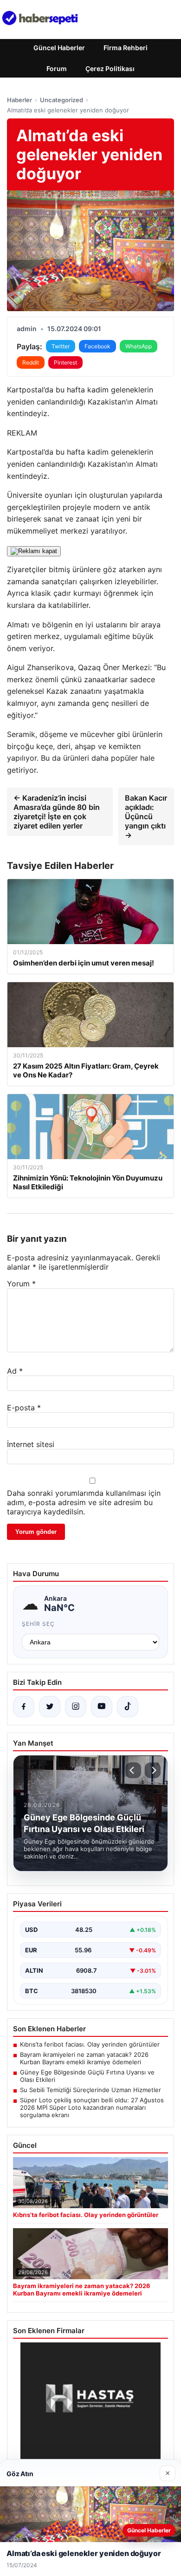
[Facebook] (24, 1707)
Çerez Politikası (110, 68)
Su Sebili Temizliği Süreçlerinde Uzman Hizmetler (90, 2090)
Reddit (31, 362)
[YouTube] (102, 1707)
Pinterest (65, 362)
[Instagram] (76, 1707)
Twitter (61, 346)
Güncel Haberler (59, 48)
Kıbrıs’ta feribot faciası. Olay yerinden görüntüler (90, 2044)
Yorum (21, 1284)
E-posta (24, 1408)
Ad (15, 1371)
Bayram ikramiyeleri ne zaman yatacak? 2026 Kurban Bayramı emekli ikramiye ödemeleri (84, 2058)
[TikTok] (128, 1707)
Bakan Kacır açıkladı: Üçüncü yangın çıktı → (146, 816)
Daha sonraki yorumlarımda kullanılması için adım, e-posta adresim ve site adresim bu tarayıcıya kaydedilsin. (84, 1502)
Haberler (19, 100)
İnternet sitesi (31, 1444)
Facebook (97, 346)
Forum (57, 68)
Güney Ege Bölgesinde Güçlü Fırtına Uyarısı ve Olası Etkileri (87, 2076)
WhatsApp (139, 346)
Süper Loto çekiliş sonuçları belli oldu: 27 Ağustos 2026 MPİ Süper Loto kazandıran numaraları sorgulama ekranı (92, 2107)
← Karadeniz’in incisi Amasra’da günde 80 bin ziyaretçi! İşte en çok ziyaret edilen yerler (57, 812)
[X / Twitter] (50, 1707)
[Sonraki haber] (153, 1770)
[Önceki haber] (133, 1770)
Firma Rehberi (126, 48)
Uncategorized (61, 100)
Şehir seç (38, 1624)
